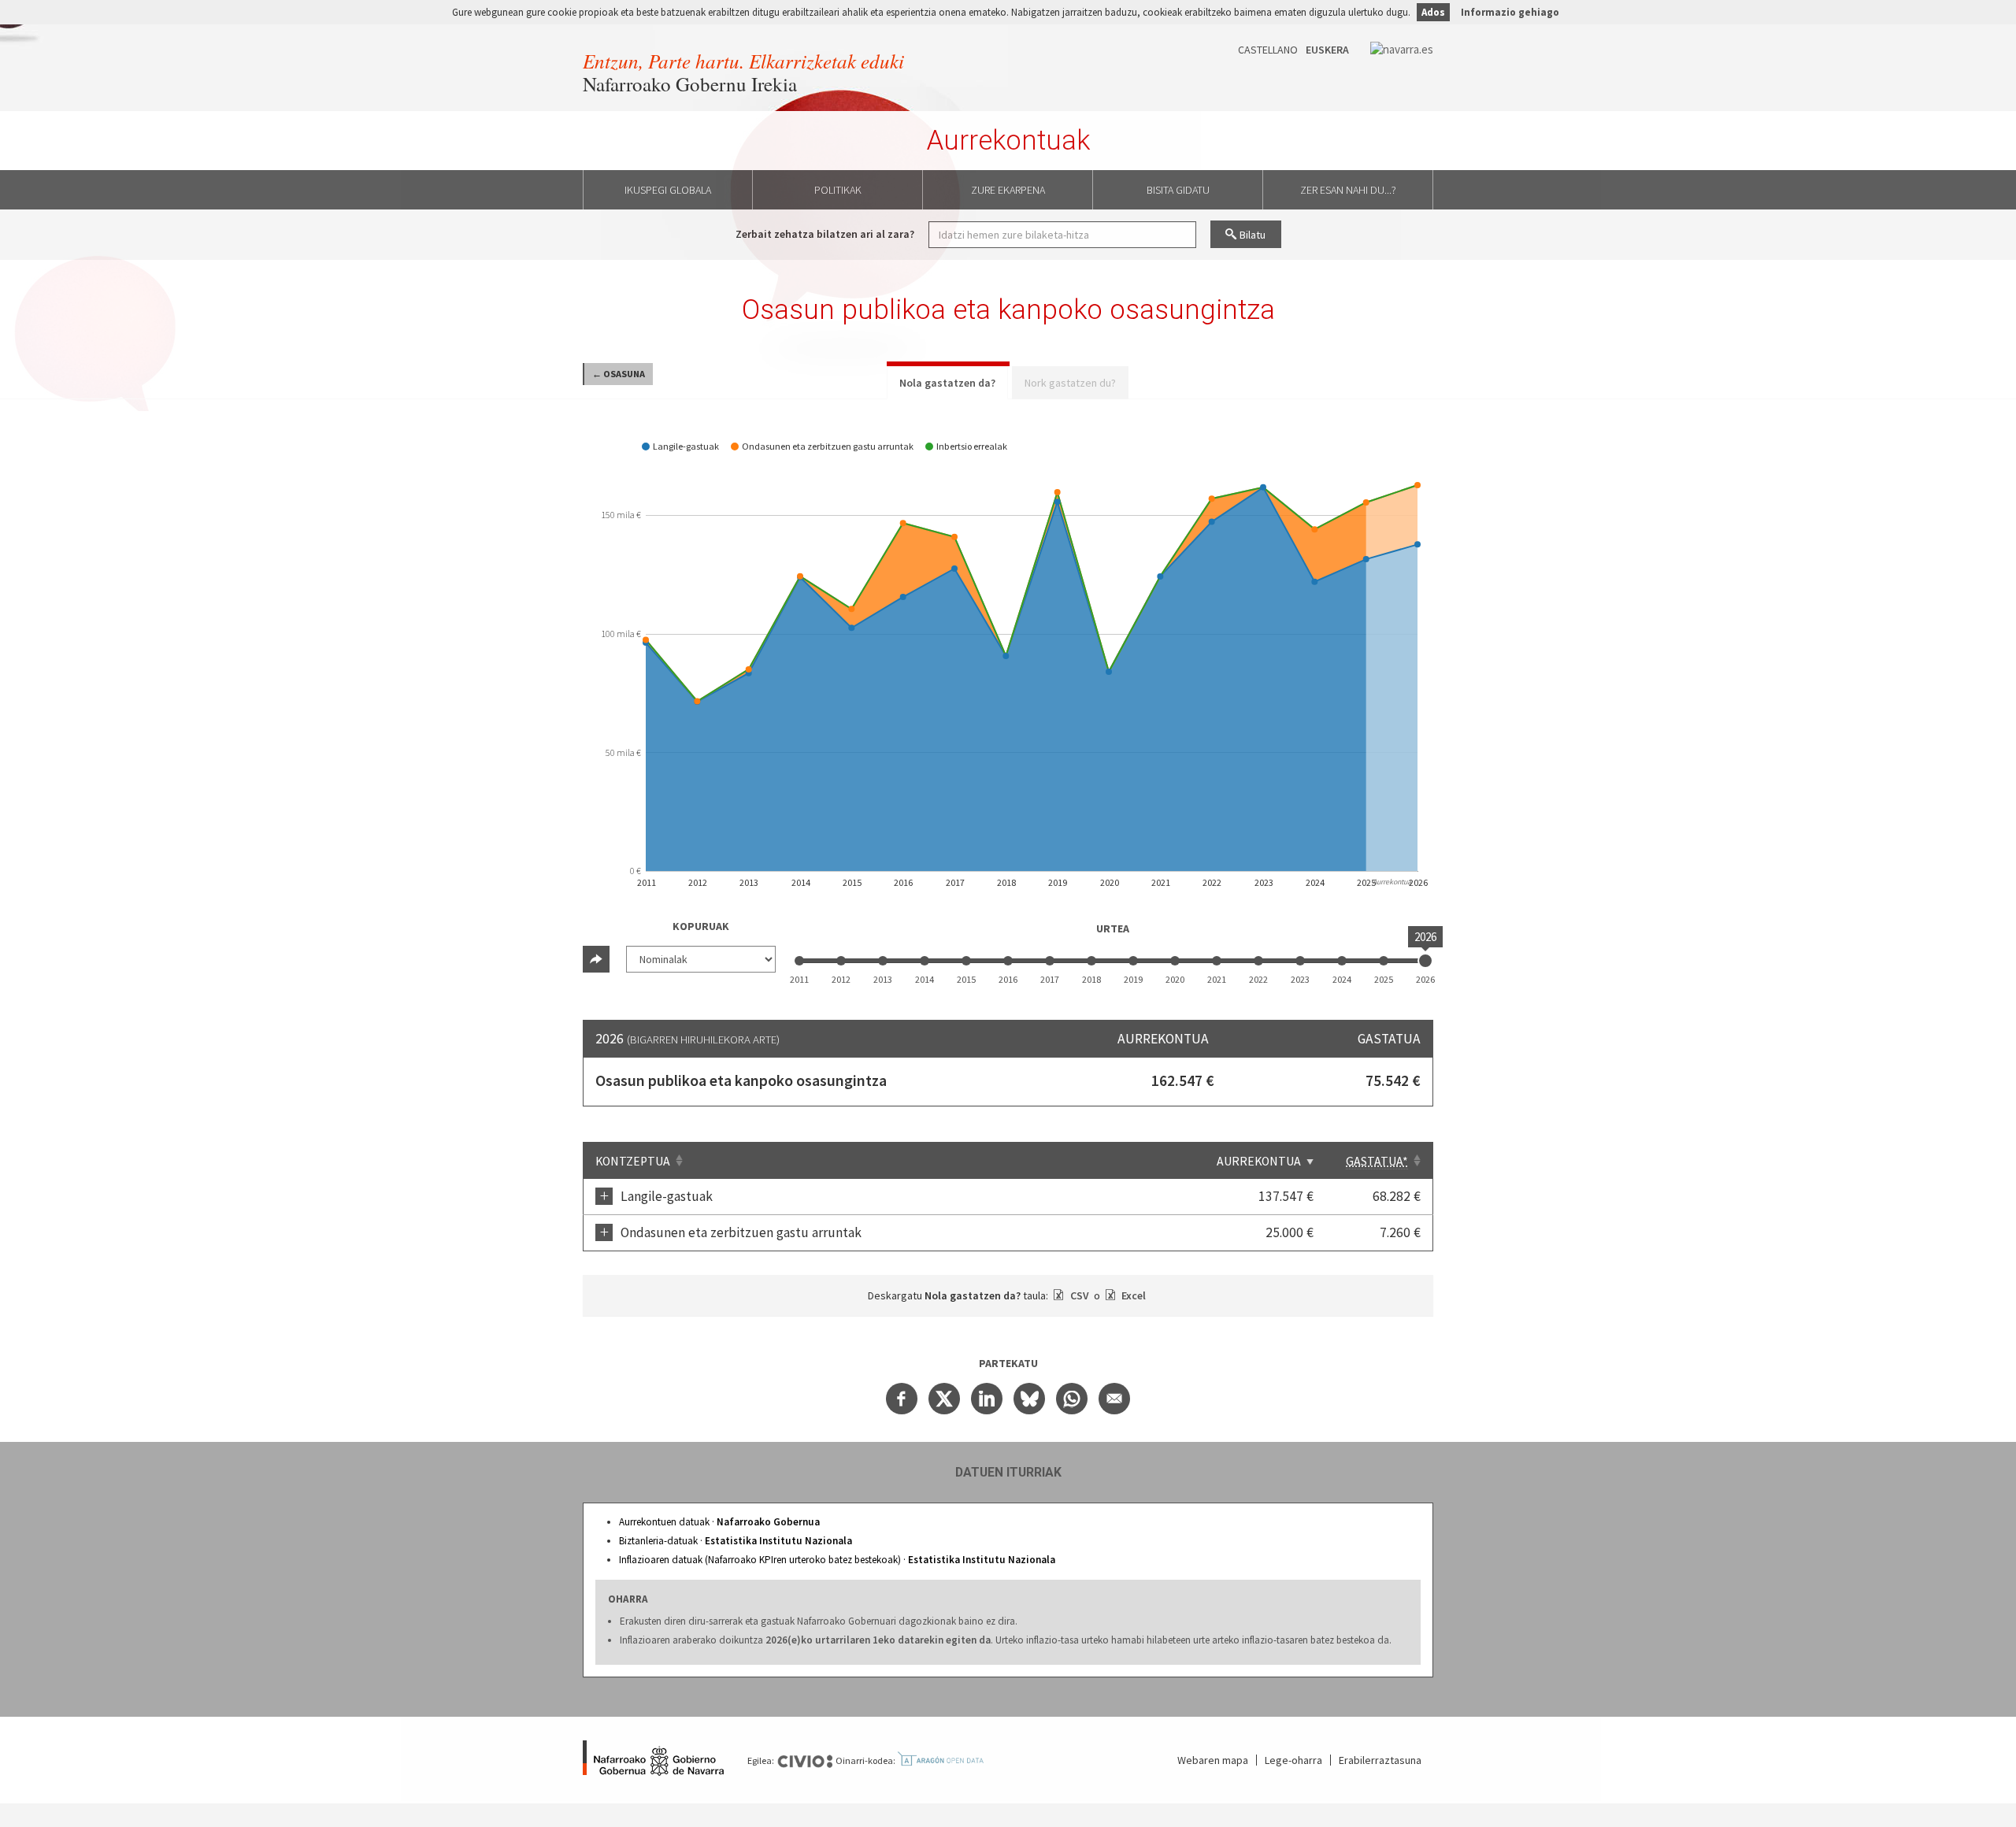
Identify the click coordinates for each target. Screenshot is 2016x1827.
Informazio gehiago (1510, 12)
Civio (805, 1762)
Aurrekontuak (1008, 141)
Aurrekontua (1259, 1161)
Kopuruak (701, 926)
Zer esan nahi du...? (1348, 190)
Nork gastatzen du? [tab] (1070, 383)
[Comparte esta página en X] (944, 1399)
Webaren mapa (1213, 1760)
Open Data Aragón (940, 1759)
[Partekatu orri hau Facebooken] (902, 1399)
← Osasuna (619, 374)
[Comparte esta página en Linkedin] (987, 1399)
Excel (1132, 1295)
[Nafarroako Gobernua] (653, 1760)
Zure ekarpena (1008, 190)
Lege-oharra (1293, 1760)
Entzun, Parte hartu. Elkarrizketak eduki (743, 61)
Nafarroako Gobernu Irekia (690, 84)
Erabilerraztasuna (1380, 1760)
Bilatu (1253, 235)
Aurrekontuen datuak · (719, 1522)
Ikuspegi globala (668, 190)
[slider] (1425, 961)
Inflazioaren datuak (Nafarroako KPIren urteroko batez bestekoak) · (837, 1560)
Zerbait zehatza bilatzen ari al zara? (825, 234)
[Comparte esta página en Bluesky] (1029, 1399)
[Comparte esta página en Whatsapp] (1072, 1399)
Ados (1433, 12)
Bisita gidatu (1178, 190)
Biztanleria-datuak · (736, 1541)
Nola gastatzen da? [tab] (947, 383)
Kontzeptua (633, 1161)
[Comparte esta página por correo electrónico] (1114, 1399)
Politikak (838, 190)
